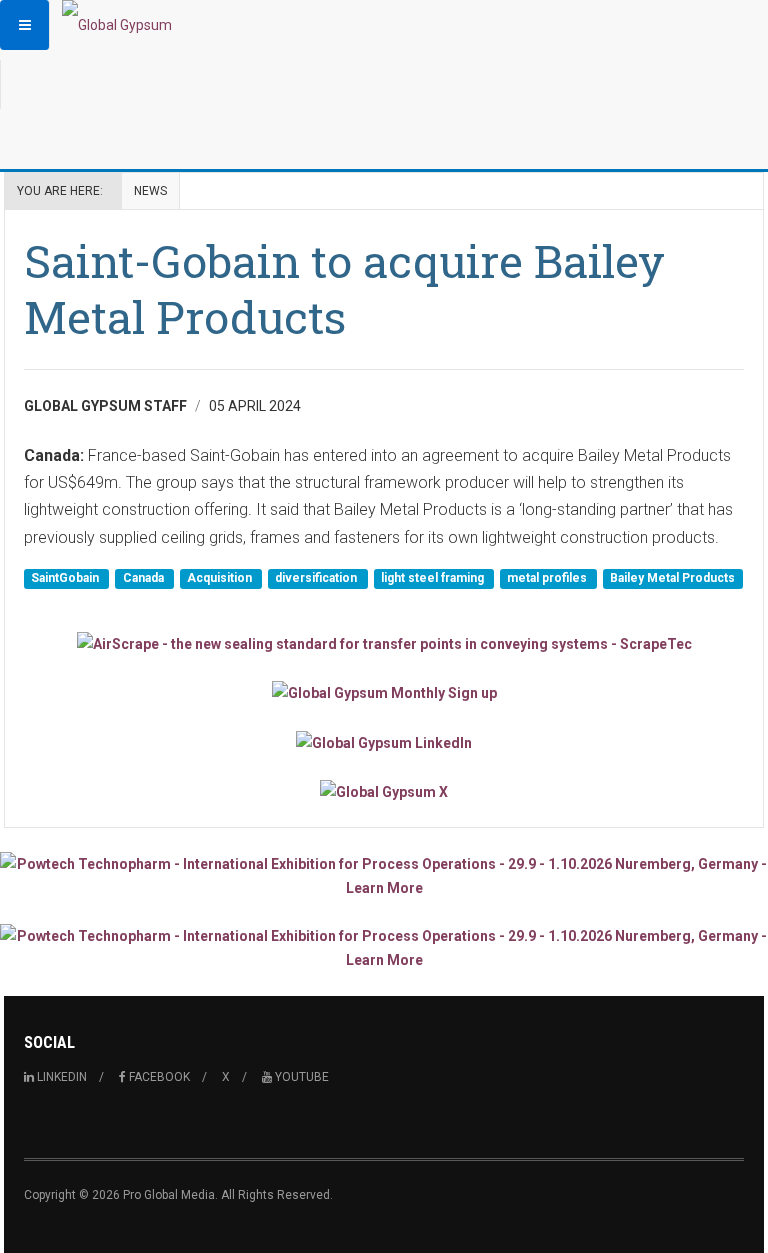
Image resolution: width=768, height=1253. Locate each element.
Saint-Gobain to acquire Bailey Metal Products (344, 288)
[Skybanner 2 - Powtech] (384, 948)
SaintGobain (66, 578)
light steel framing (434, 578)
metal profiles (548, 578)
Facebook (158, 1077)
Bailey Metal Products (672, 578)
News (150, 191)
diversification (317, 578)
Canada (145, 578)
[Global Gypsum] (117, 25)
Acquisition (221, 578)
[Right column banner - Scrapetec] (384, 643)
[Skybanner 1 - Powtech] (384, 876)
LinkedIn (60, 1077)
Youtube (300, 1077)
